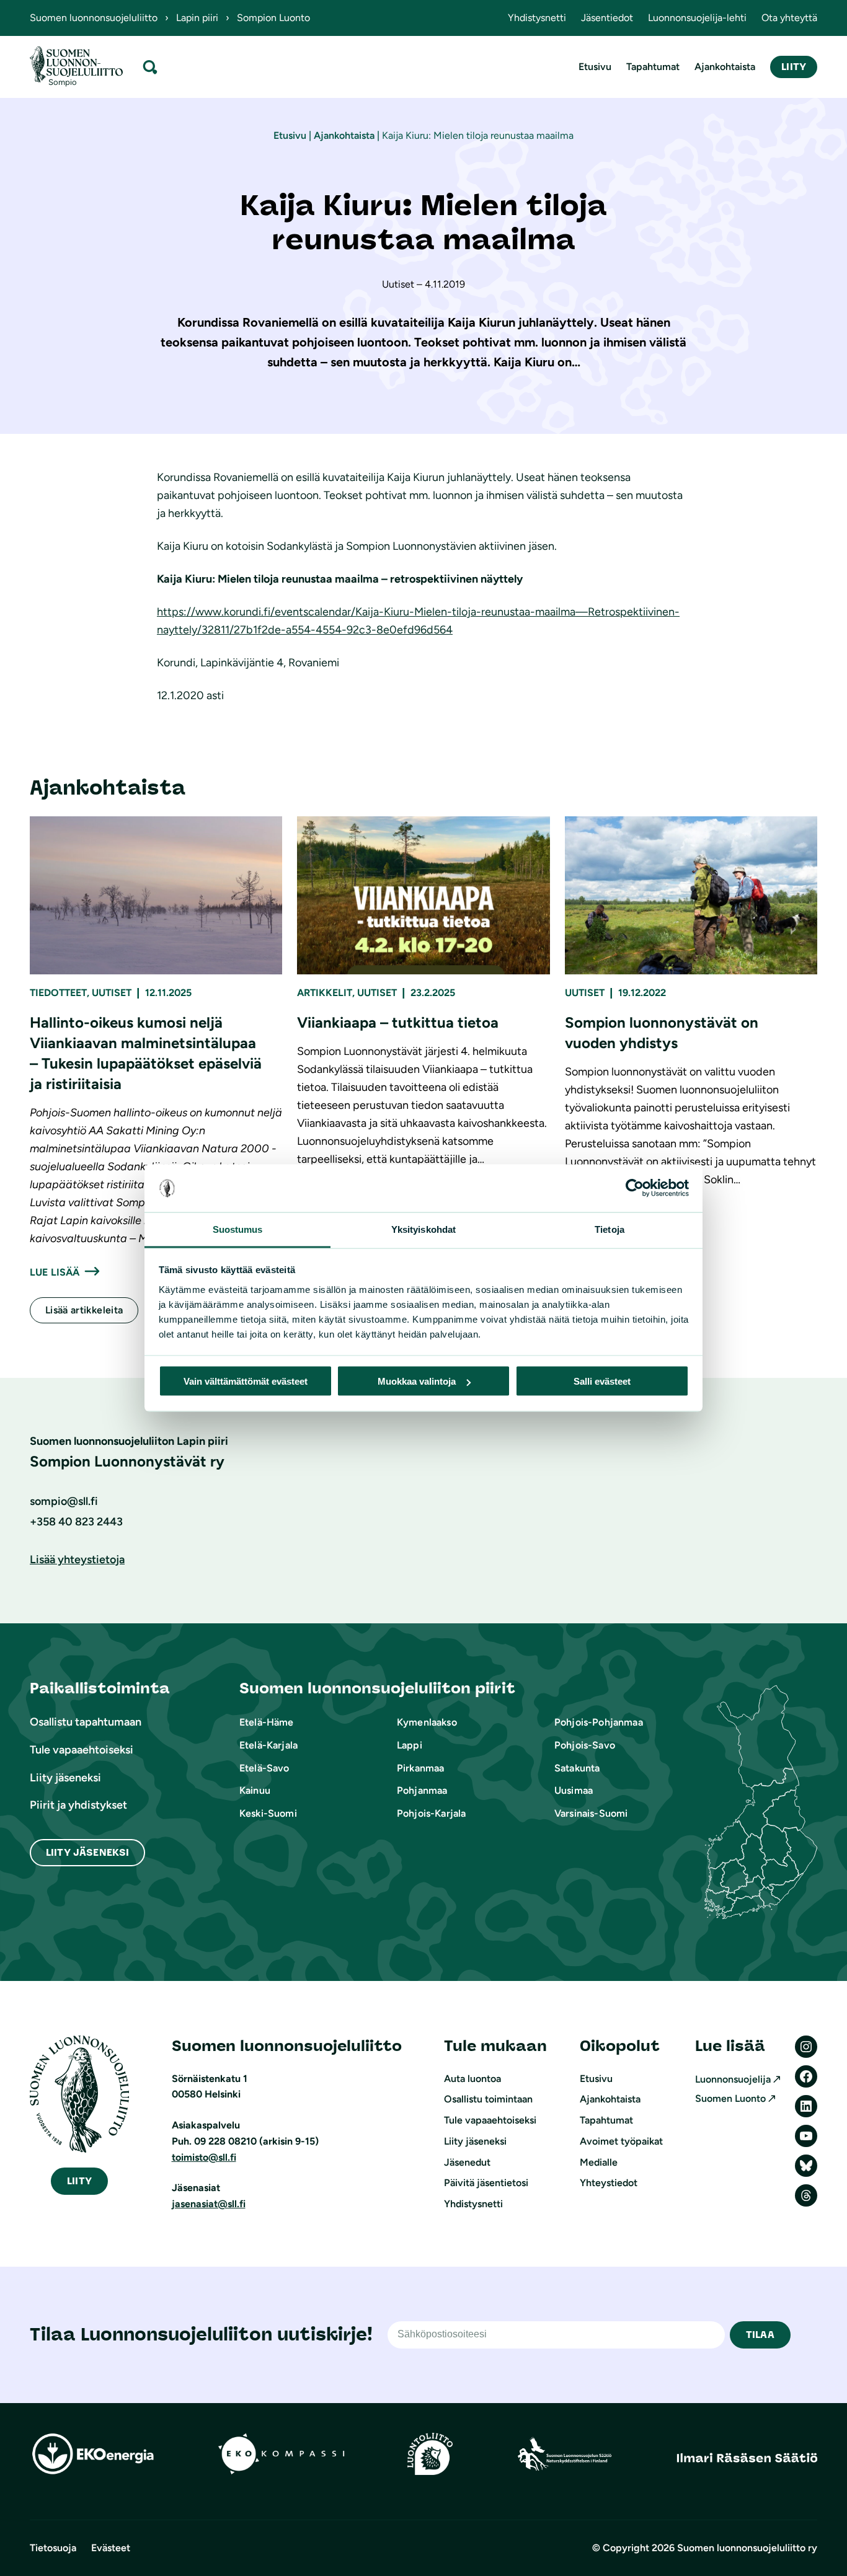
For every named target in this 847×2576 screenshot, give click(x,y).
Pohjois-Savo (585, 1745)
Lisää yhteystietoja (77, 1559)
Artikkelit (325, 993)
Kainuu (255, 1790)
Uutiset (112, 993)
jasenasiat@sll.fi (209, 2204)
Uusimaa (574, 1790)
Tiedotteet (58, 993)
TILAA (760, 2335)
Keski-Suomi (268, 1813)
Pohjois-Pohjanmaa (599, 1722)
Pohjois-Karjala (431, 1813)
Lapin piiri (197, 18)
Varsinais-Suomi (591, 1813)
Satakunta (577, 1768)
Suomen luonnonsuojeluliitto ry (747, 2548)
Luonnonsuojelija (733, 2079)
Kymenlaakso (427, 1722)
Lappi (410, 1745)
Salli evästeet (602, 1381)
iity (79, 2181)
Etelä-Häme (267, 1722)
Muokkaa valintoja (417, 1381)
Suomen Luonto (730, 2098)
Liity (794, 67)
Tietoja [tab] (610, 1229)
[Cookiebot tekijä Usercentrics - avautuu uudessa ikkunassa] (635, 1188)
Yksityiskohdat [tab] (423, 1229)
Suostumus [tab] (238, 1229)
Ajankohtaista (344, 135)
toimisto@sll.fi (204, 2157)
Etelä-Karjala (268, 1745)
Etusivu (290, 135)
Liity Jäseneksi (87, 1852)
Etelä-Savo (264, 1768)
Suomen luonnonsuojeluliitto (94, 18)
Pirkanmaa (420, 1768)
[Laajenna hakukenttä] (150, 67)
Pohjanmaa (422, 1790)
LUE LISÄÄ (55, 1272)
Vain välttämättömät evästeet (246, 1381)
